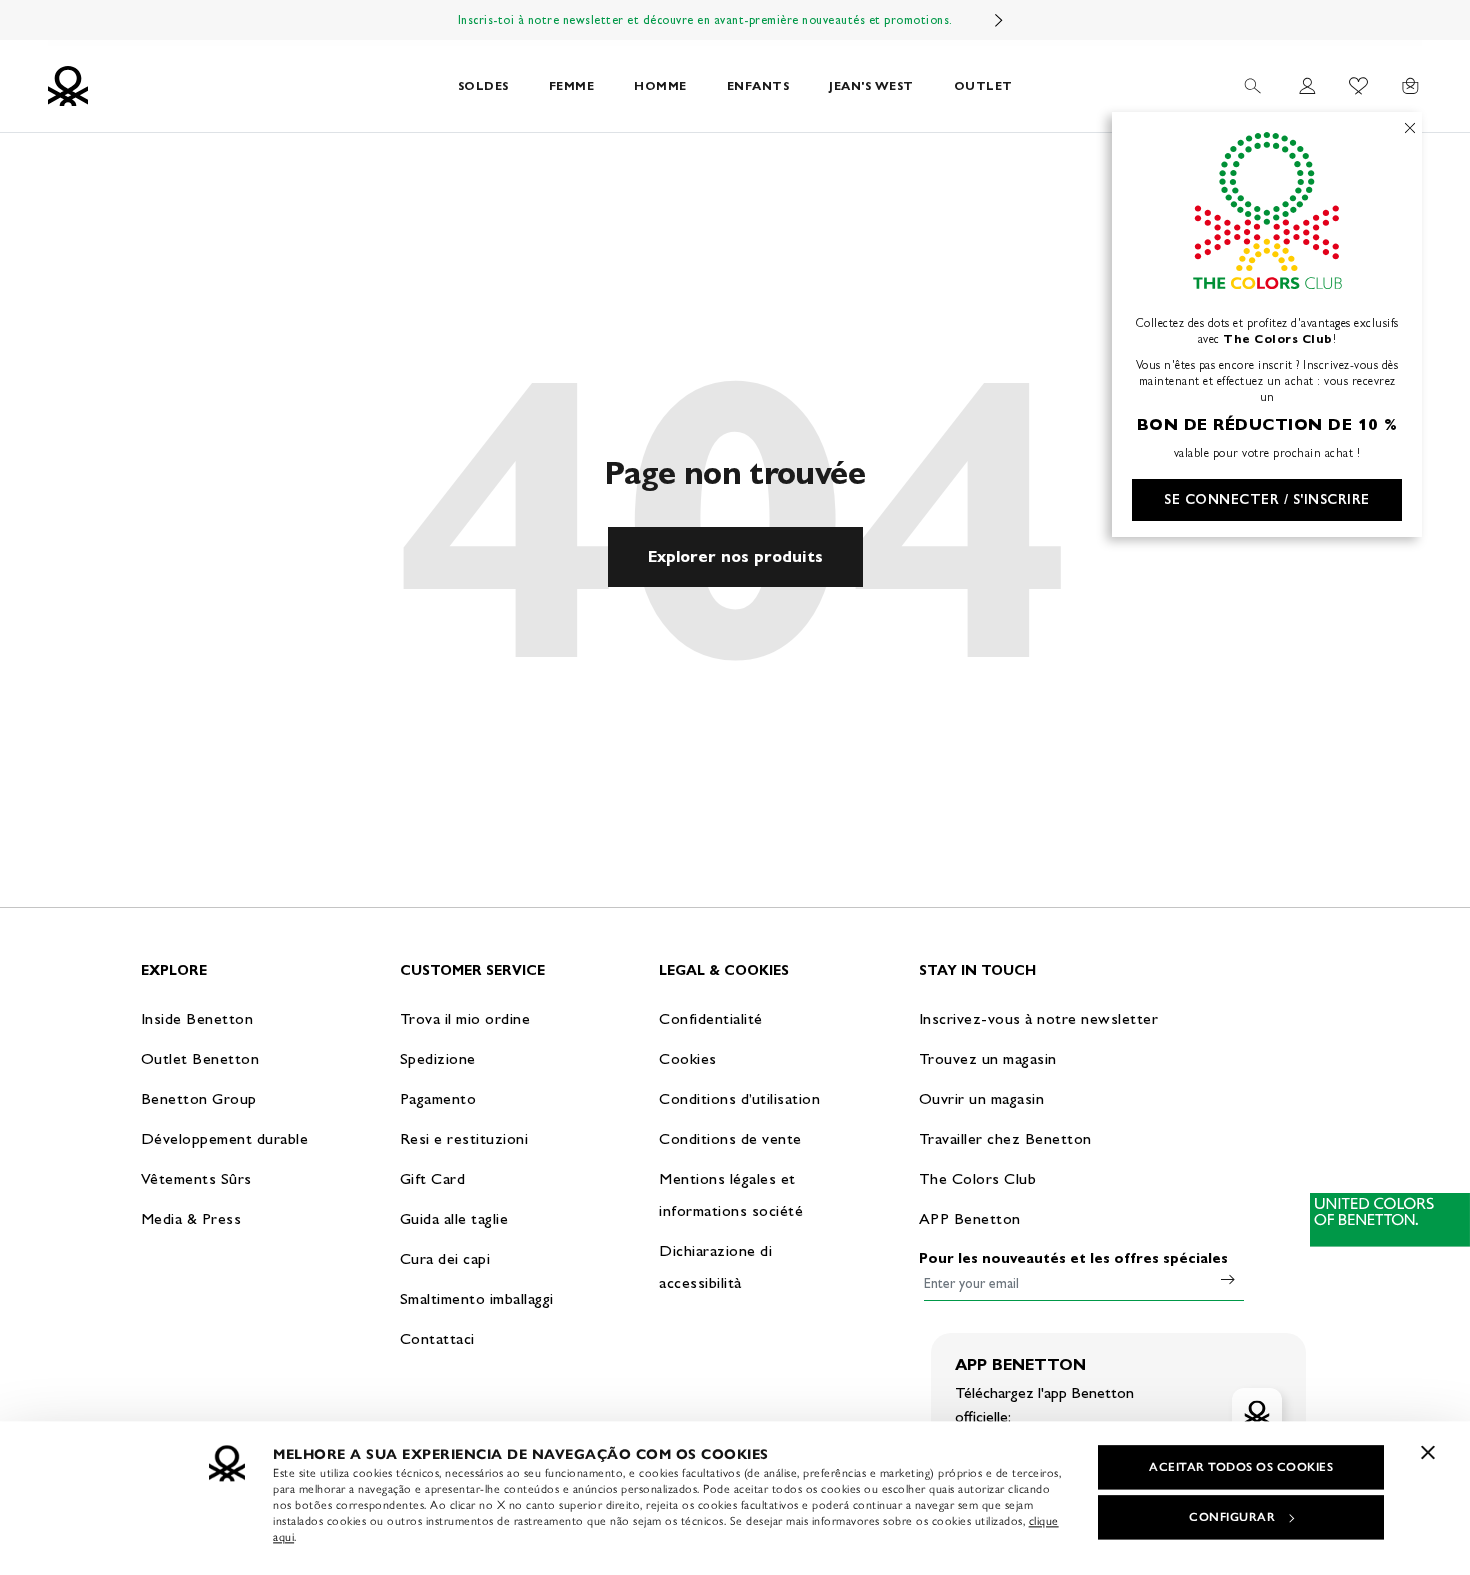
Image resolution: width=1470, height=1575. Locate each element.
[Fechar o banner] (1428, 1452)
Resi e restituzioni (464, 1138)
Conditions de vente (730, 1138)
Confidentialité (711, 1018)
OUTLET (983, 85)
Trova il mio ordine (465, 1018)
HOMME (660, 85)
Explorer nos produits (735, 556)
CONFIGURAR (1232, 1517)
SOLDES (483, 85)
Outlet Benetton (200, 1058)
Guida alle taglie (454, 1218)
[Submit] (1228, 1279)
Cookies (688, 1058)
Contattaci (437, 1338)
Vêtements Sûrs (196, 1178)
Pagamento (438, 1098)
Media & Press (191, 1218)
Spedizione (438, 1058)
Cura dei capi (445, 1258)
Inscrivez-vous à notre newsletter (1039, 1018)
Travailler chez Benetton (1005, 1138)
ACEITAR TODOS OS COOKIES (1241, 1467)
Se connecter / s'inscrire (1267, 499)
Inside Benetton (197, 1018)
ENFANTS (758, 85)
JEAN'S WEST (871, 85)
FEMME (572, 85)
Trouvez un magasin (988, 1058)
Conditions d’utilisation (739, 1098)
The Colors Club (978, 1178)
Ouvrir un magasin (982, 1098)
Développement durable (225, 1138)
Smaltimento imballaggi (477, 1298)
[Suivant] (999, 20)
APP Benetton (970, 1218)
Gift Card (433, 1178)
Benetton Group (199, 1098)
